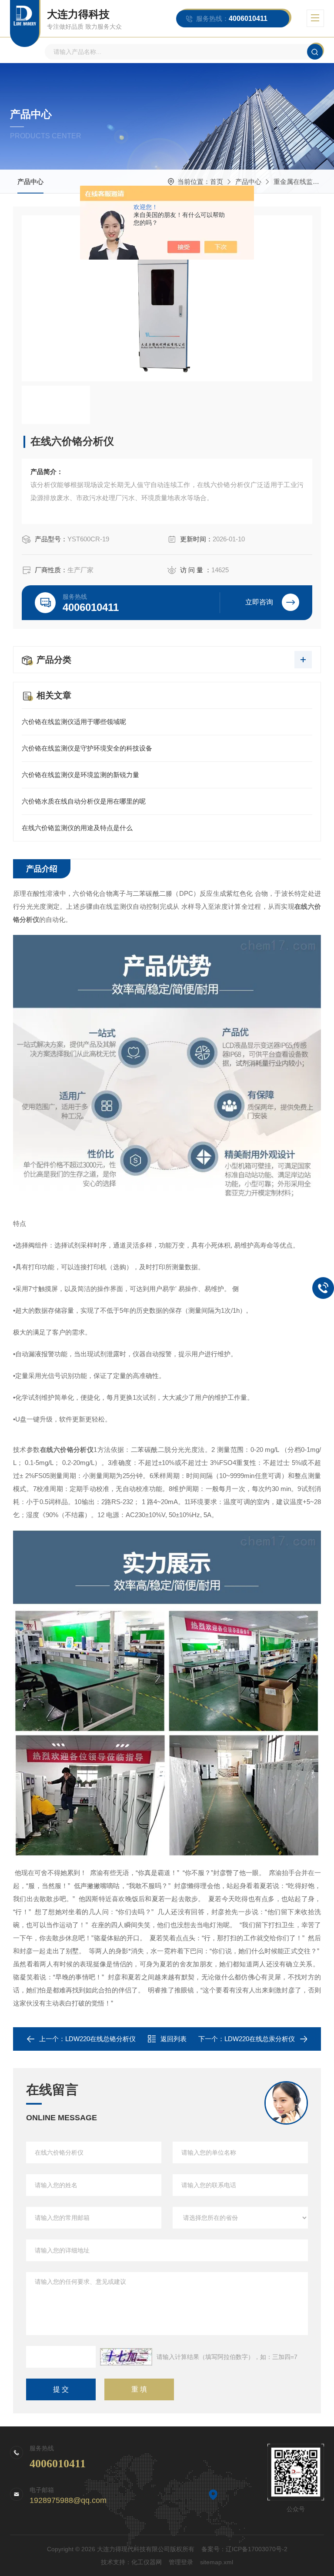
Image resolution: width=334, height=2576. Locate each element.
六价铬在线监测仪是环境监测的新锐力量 (80, 775)
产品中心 (30, 182)
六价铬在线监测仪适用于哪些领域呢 (74, 722)
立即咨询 (259, 602)
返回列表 (174, 2039)
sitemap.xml (217, 2562)
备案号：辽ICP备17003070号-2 (244, 2549)
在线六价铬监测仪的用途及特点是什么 (77, 828)
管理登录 (181, 2562)
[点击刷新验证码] (126, 2357)
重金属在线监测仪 (300, 182)
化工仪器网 (147, 2562)
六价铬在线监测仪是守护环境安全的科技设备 (87, 748)
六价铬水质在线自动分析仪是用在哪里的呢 (84, 801)
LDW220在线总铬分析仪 (100, 2039)
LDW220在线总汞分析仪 (260, 2039)
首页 (217, 182)
